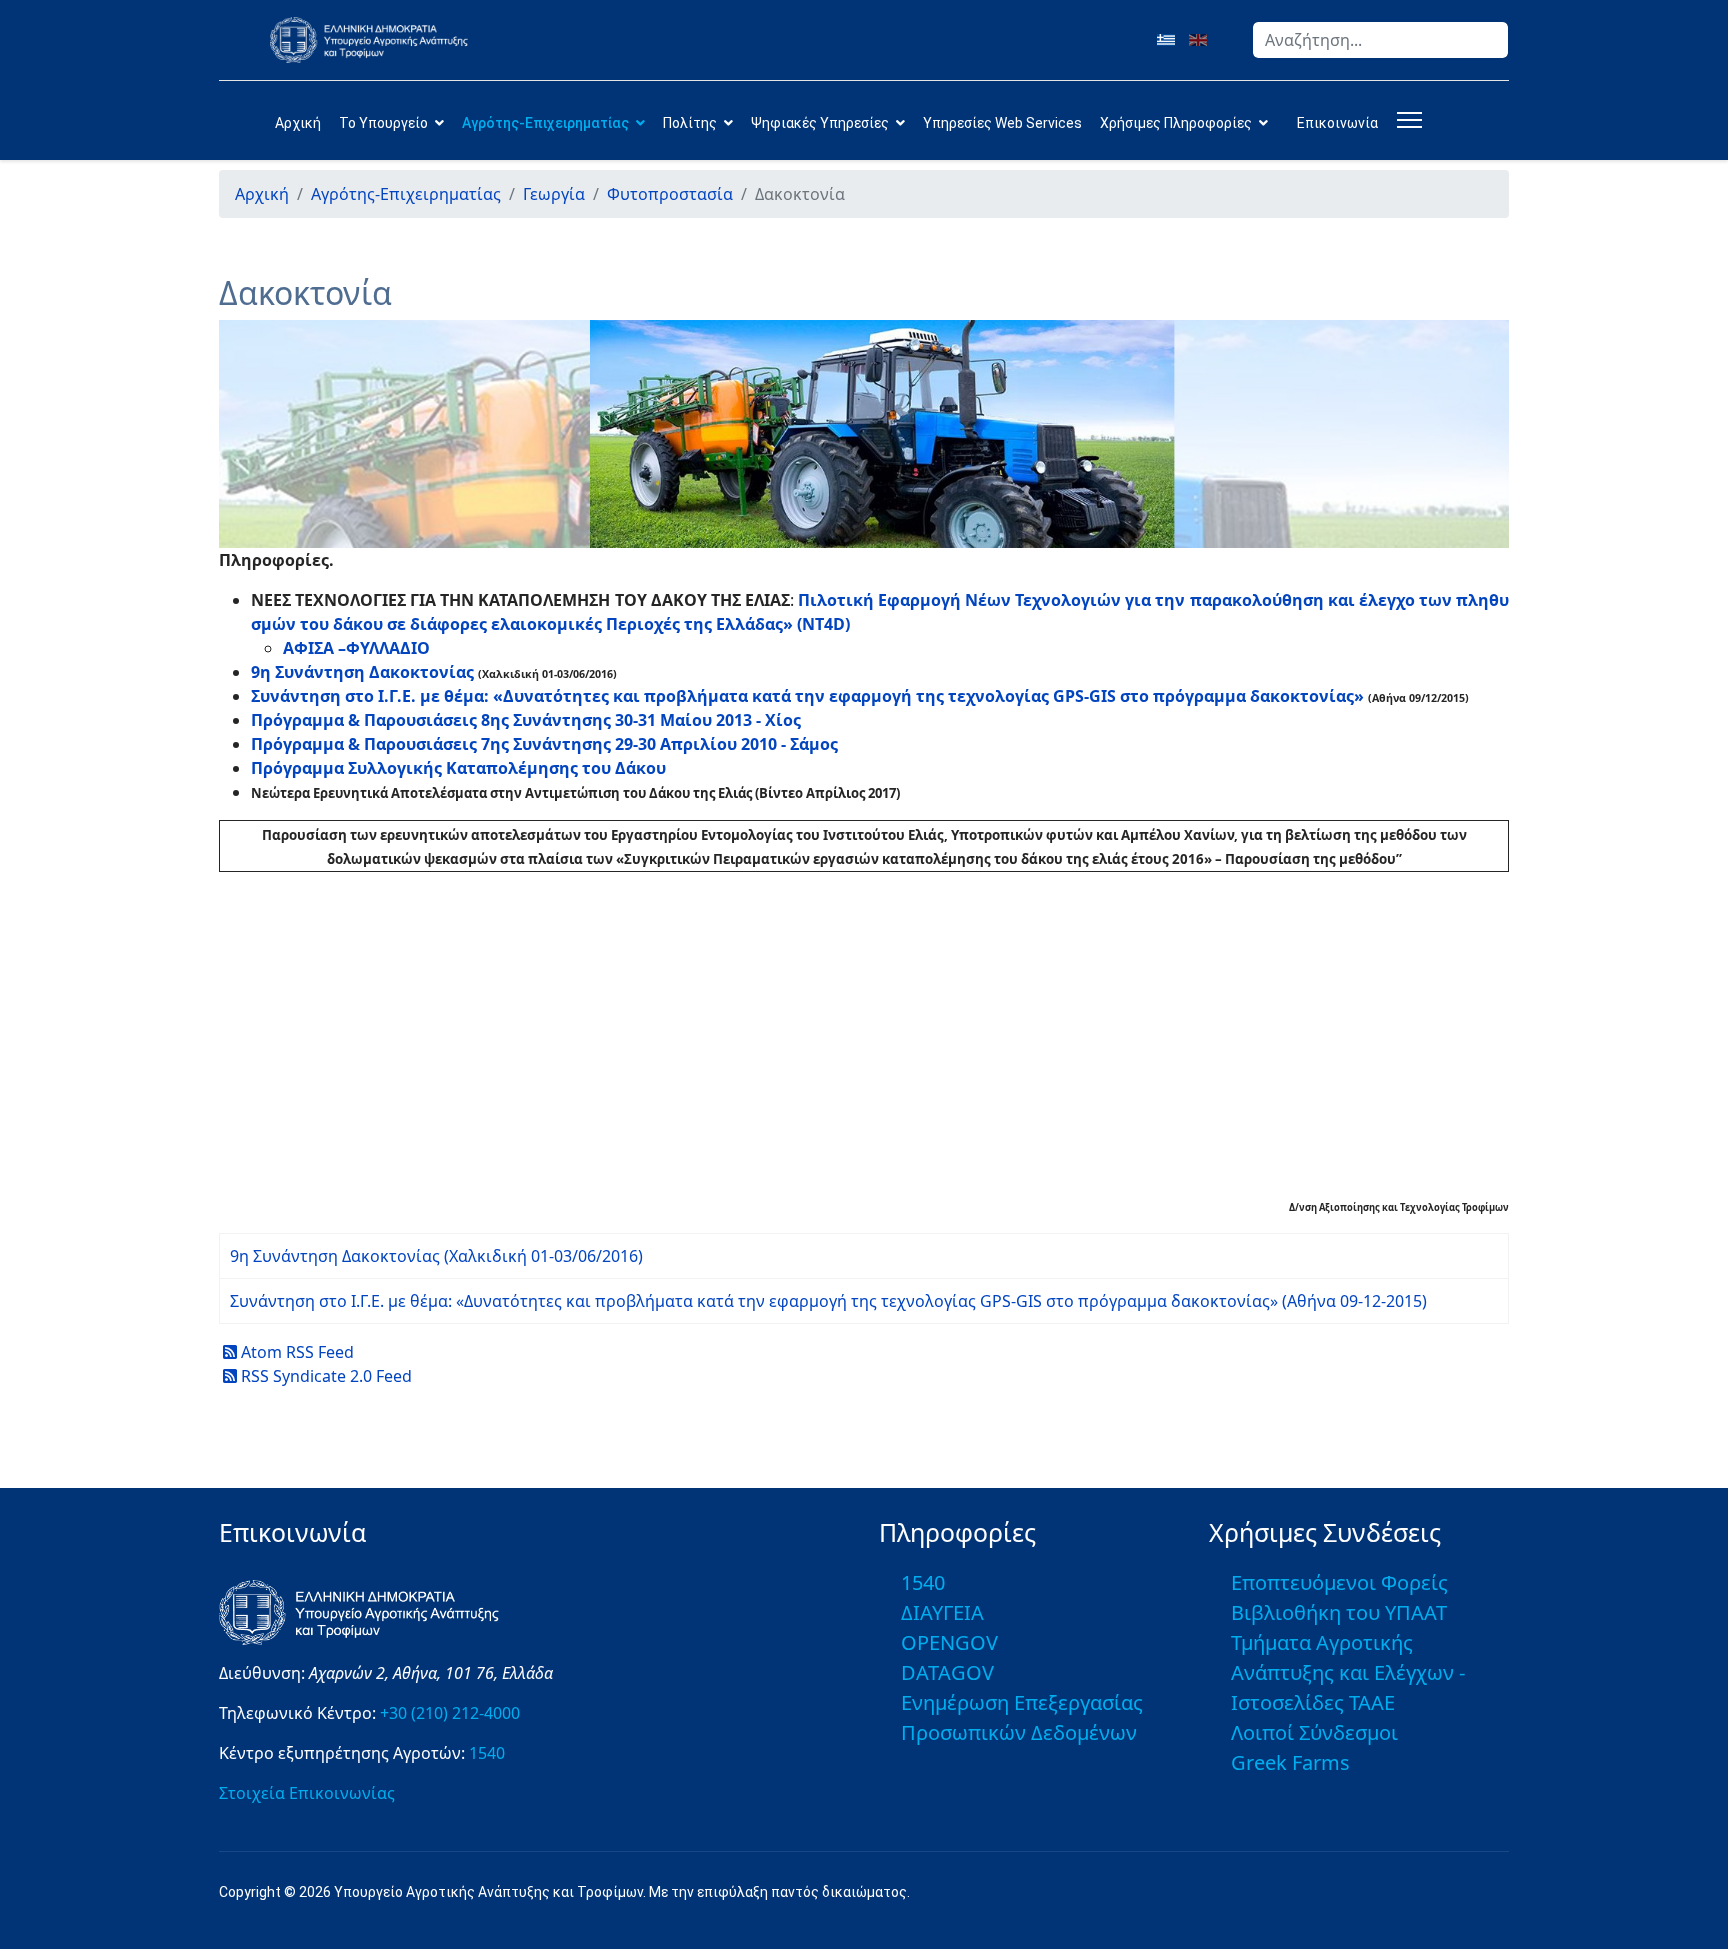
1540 (487, 1753)
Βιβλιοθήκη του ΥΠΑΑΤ (1339, 1612)
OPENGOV (949, 1642)
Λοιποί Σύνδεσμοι (1314, 1732)
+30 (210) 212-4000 (450, 1713)
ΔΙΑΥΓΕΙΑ (942, 1612)
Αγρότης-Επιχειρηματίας (545, 123)
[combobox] (1380, 40)
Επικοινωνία (1337, 123)
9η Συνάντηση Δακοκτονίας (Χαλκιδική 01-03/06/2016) (436, 1256)
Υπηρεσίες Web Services (1002, 123)
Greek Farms (1290, 1762)
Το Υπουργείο (383, 123)
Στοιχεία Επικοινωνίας (307, 1793)
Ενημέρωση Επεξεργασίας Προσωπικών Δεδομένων (1022, 1717)
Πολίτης (690, 123)
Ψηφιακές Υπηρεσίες (820, 123)
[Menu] (1405, 120)
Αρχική (298, 123)
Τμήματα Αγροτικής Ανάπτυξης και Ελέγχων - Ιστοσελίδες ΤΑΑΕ (1348, 1672)
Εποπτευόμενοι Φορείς (1339, 1582)
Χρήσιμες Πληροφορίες (1176, 123)
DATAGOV (947, 1672)
